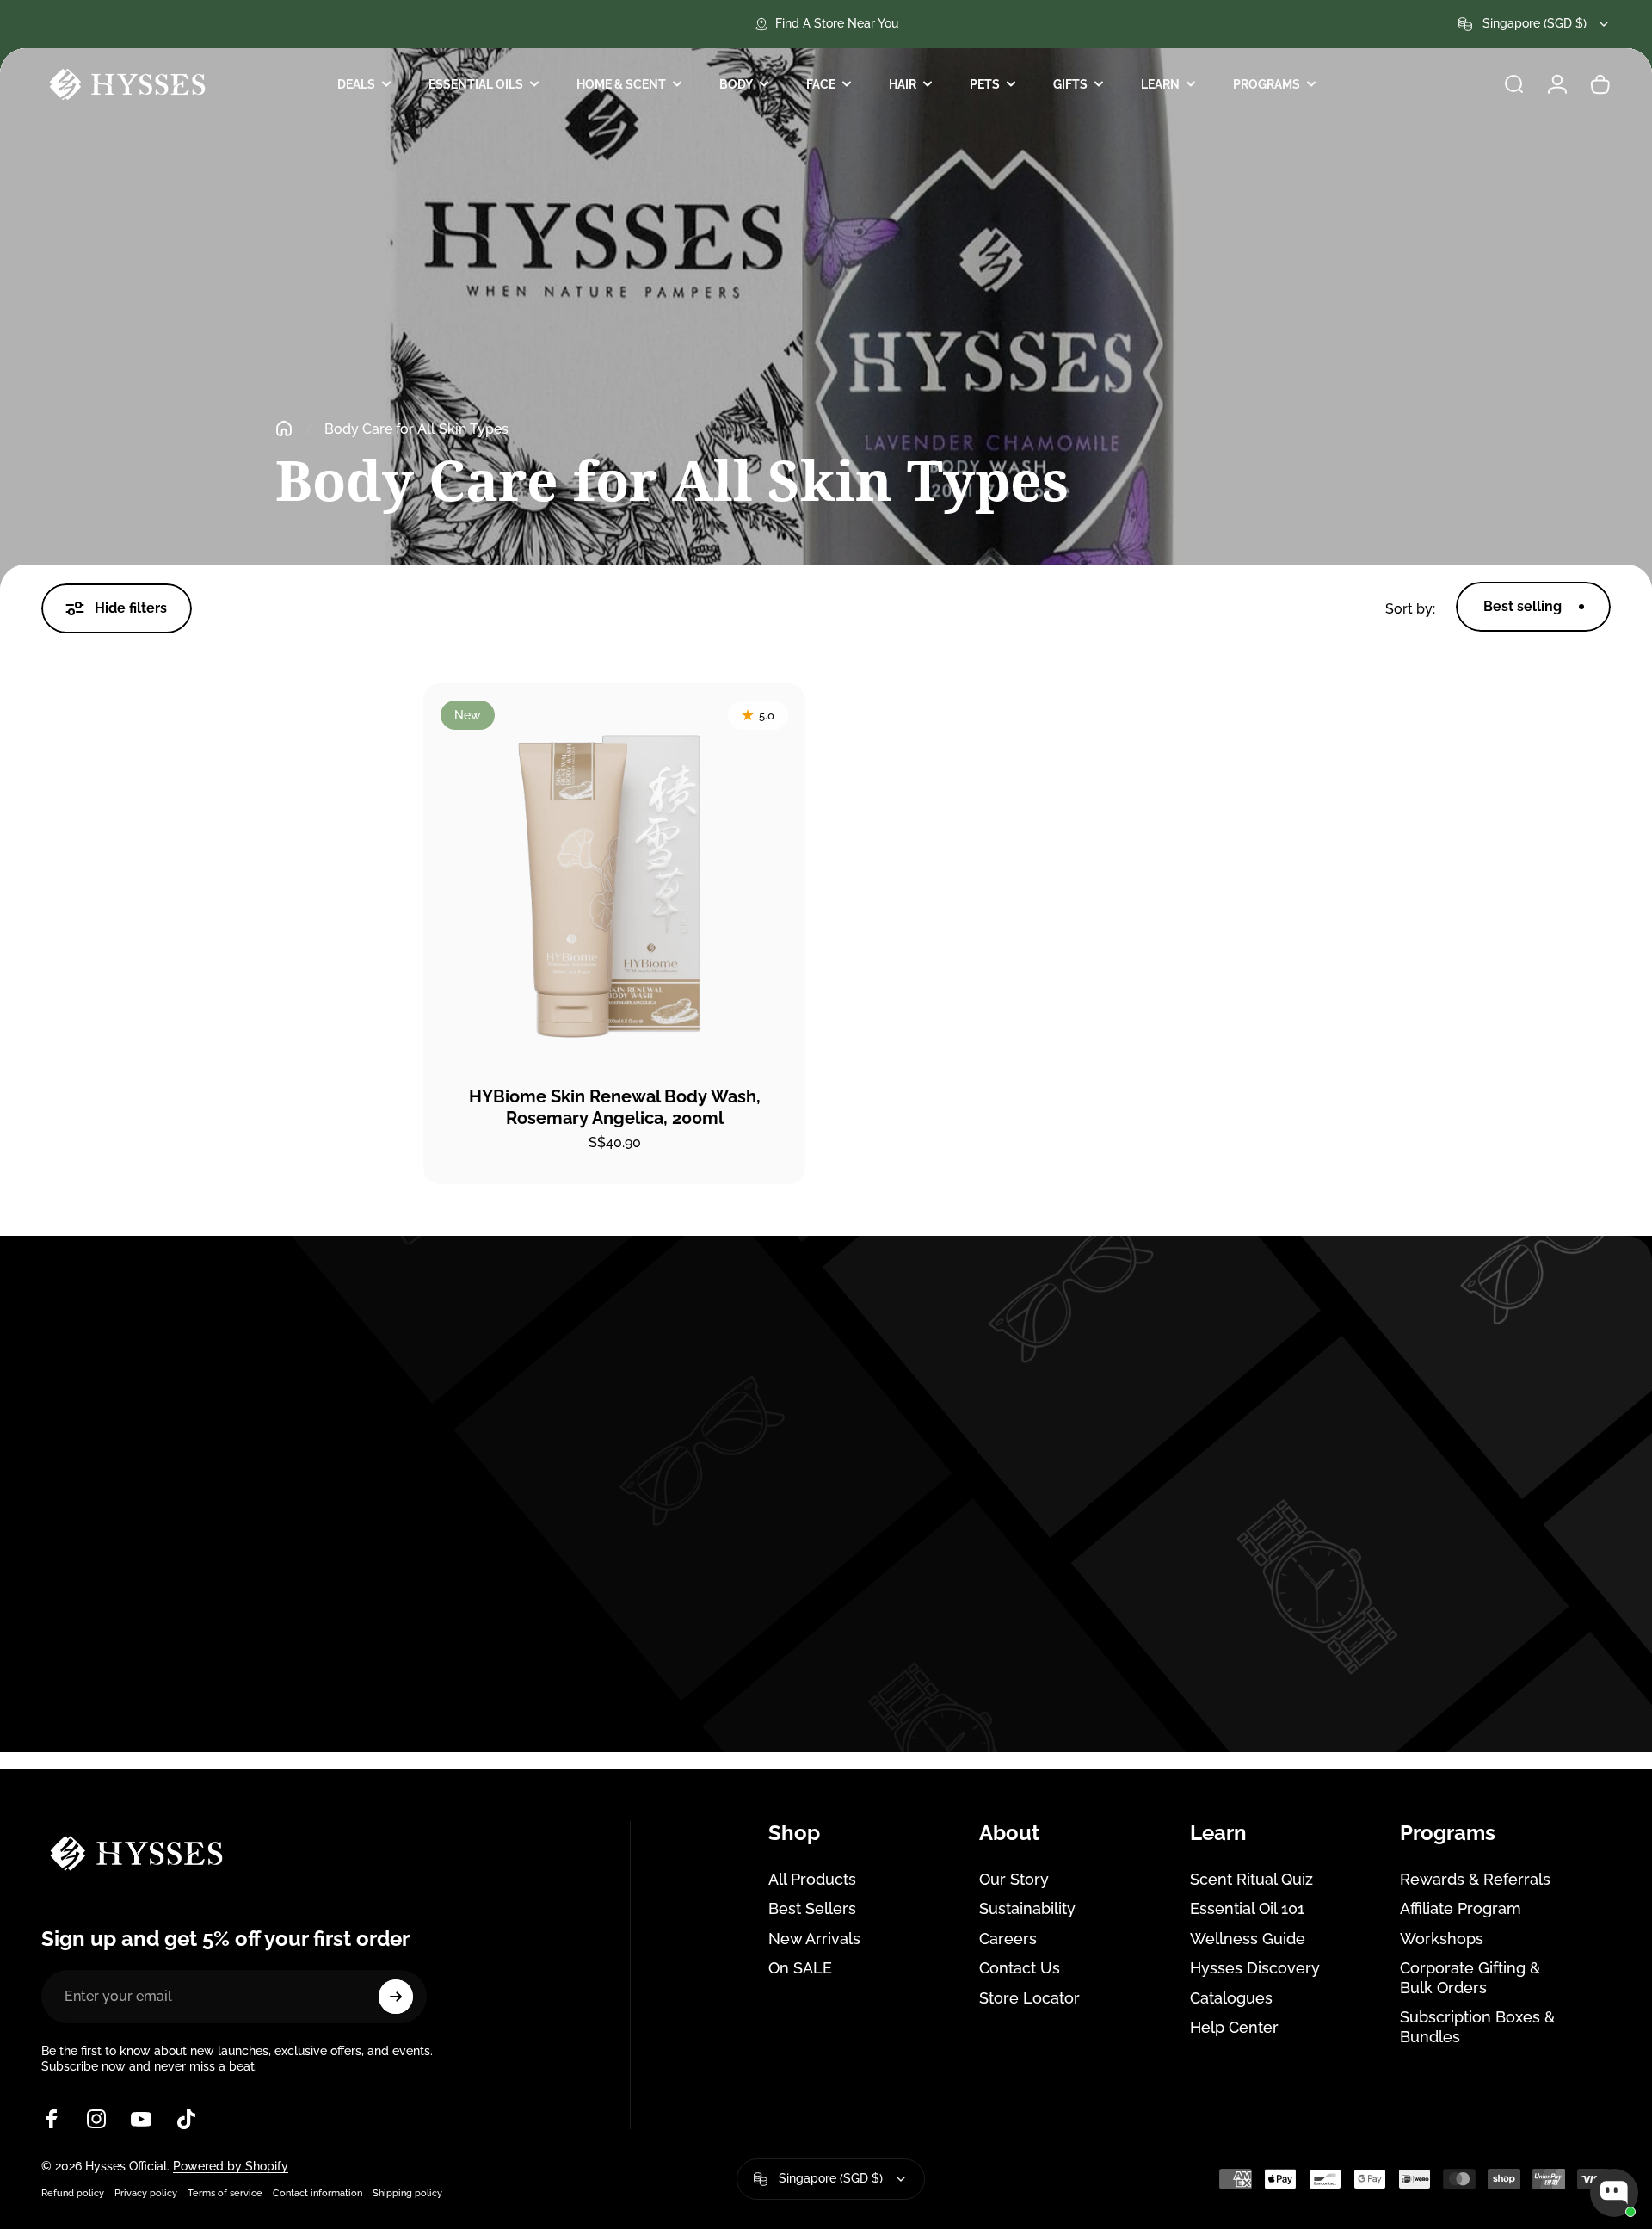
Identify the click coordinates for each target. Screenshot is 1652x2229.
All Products (812, 1879)
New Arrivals (814, 1939)
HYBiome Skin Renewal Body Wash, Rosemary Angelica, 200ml (615, 1107)
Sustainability (1027, 1908)
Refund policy (73, 2193)
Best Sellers (812, 1908)
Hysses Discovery (1255, 1968)
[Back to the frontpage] (284, 429)
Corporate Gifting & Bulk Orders (1470, 1978)
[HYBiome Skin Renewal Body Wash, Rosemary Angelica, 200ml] (614, 874)
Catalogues (1231, 1998)
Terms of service (225, 2193)
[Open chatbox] (1614, 2193)
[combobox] (1535, 24)
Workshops (1442, 1939)
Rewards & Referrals (1475, 1879)
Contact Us (1020, 1968)
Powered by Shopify (231, 2166)
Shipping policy (407, 2193)
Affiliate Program (1461, 1908)
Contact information (317, 2193)
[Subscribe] (396, 1997)
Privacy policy (146, 2193)
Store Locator (1029, 1998)
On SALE (800, 1968)
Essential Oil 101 (1247, 1908)
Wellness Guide (1248, 1939)
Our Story (1014, 1879)
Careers (1008, 1939)
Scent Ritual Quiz (1251, 1879)
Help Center (1234, 2027)
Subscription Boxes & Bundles (1477, 2027)
